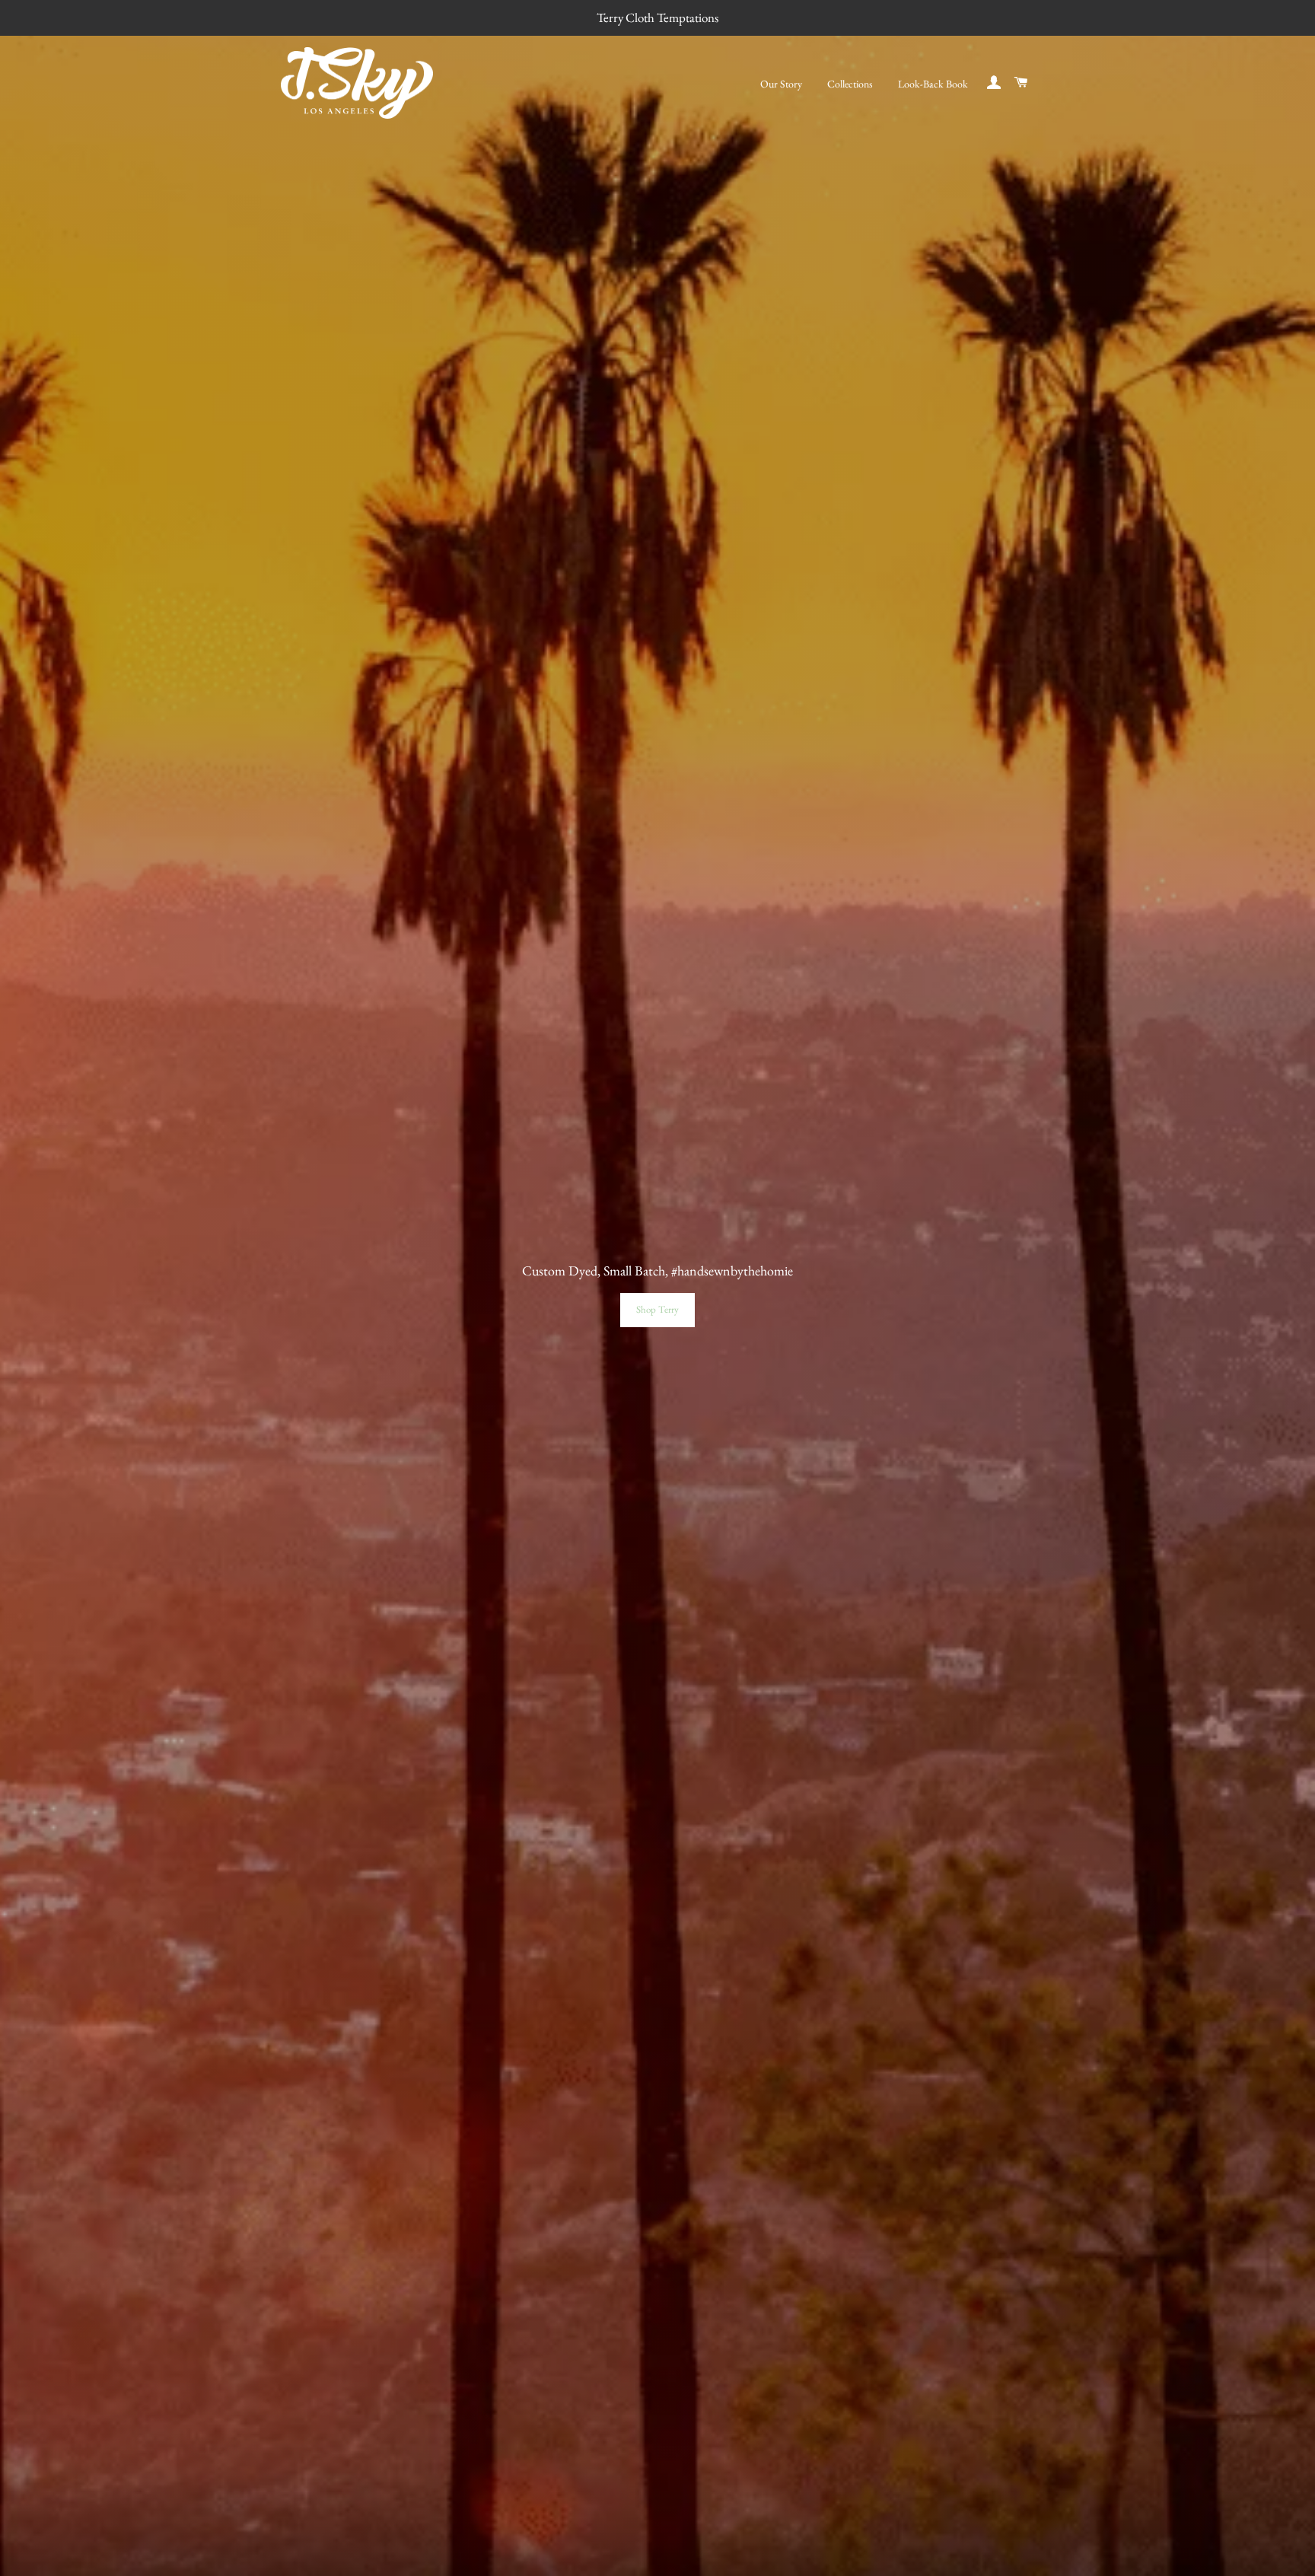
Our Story (781, 84)
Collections (850, 84)
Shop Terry (657, 1309)
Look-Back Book (933, 84)
